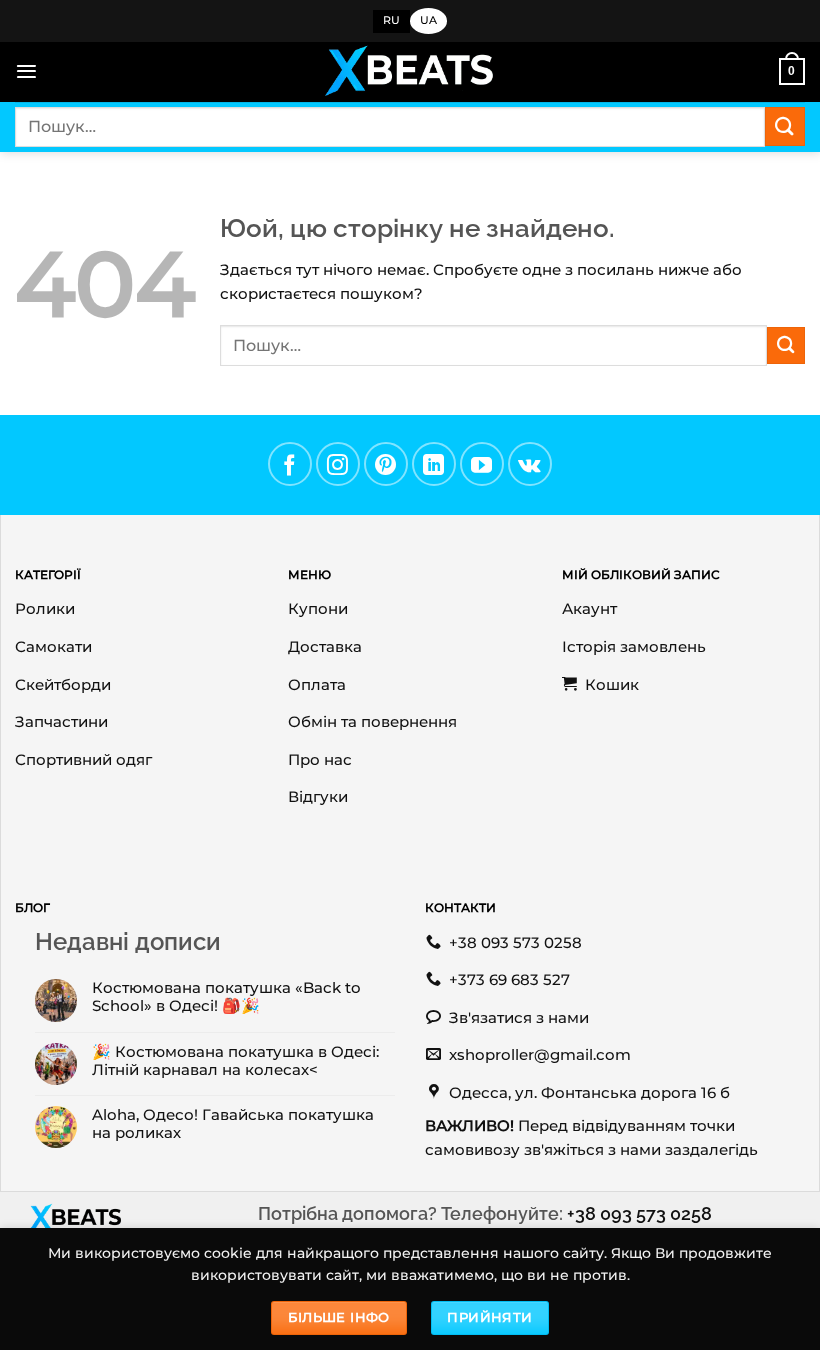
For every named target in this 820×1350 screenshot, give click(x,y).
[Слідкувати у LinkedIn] (434, 464)
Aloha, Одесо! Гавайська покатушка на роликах (233, 1124)
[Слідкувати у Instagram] (338, 464)
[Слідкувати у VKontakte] (530, 464)
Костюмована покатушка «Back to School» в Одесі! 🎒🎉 (226, 997)
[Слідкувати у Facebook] (290, 464)
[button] (26, 71)
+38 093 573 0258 (639, 1213)
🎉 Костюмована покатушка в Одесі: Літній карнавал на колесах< (235, 1061)
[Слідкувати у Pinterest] (386, 464)
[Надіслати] (785, 126)
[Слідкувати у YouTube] (482, 464)
